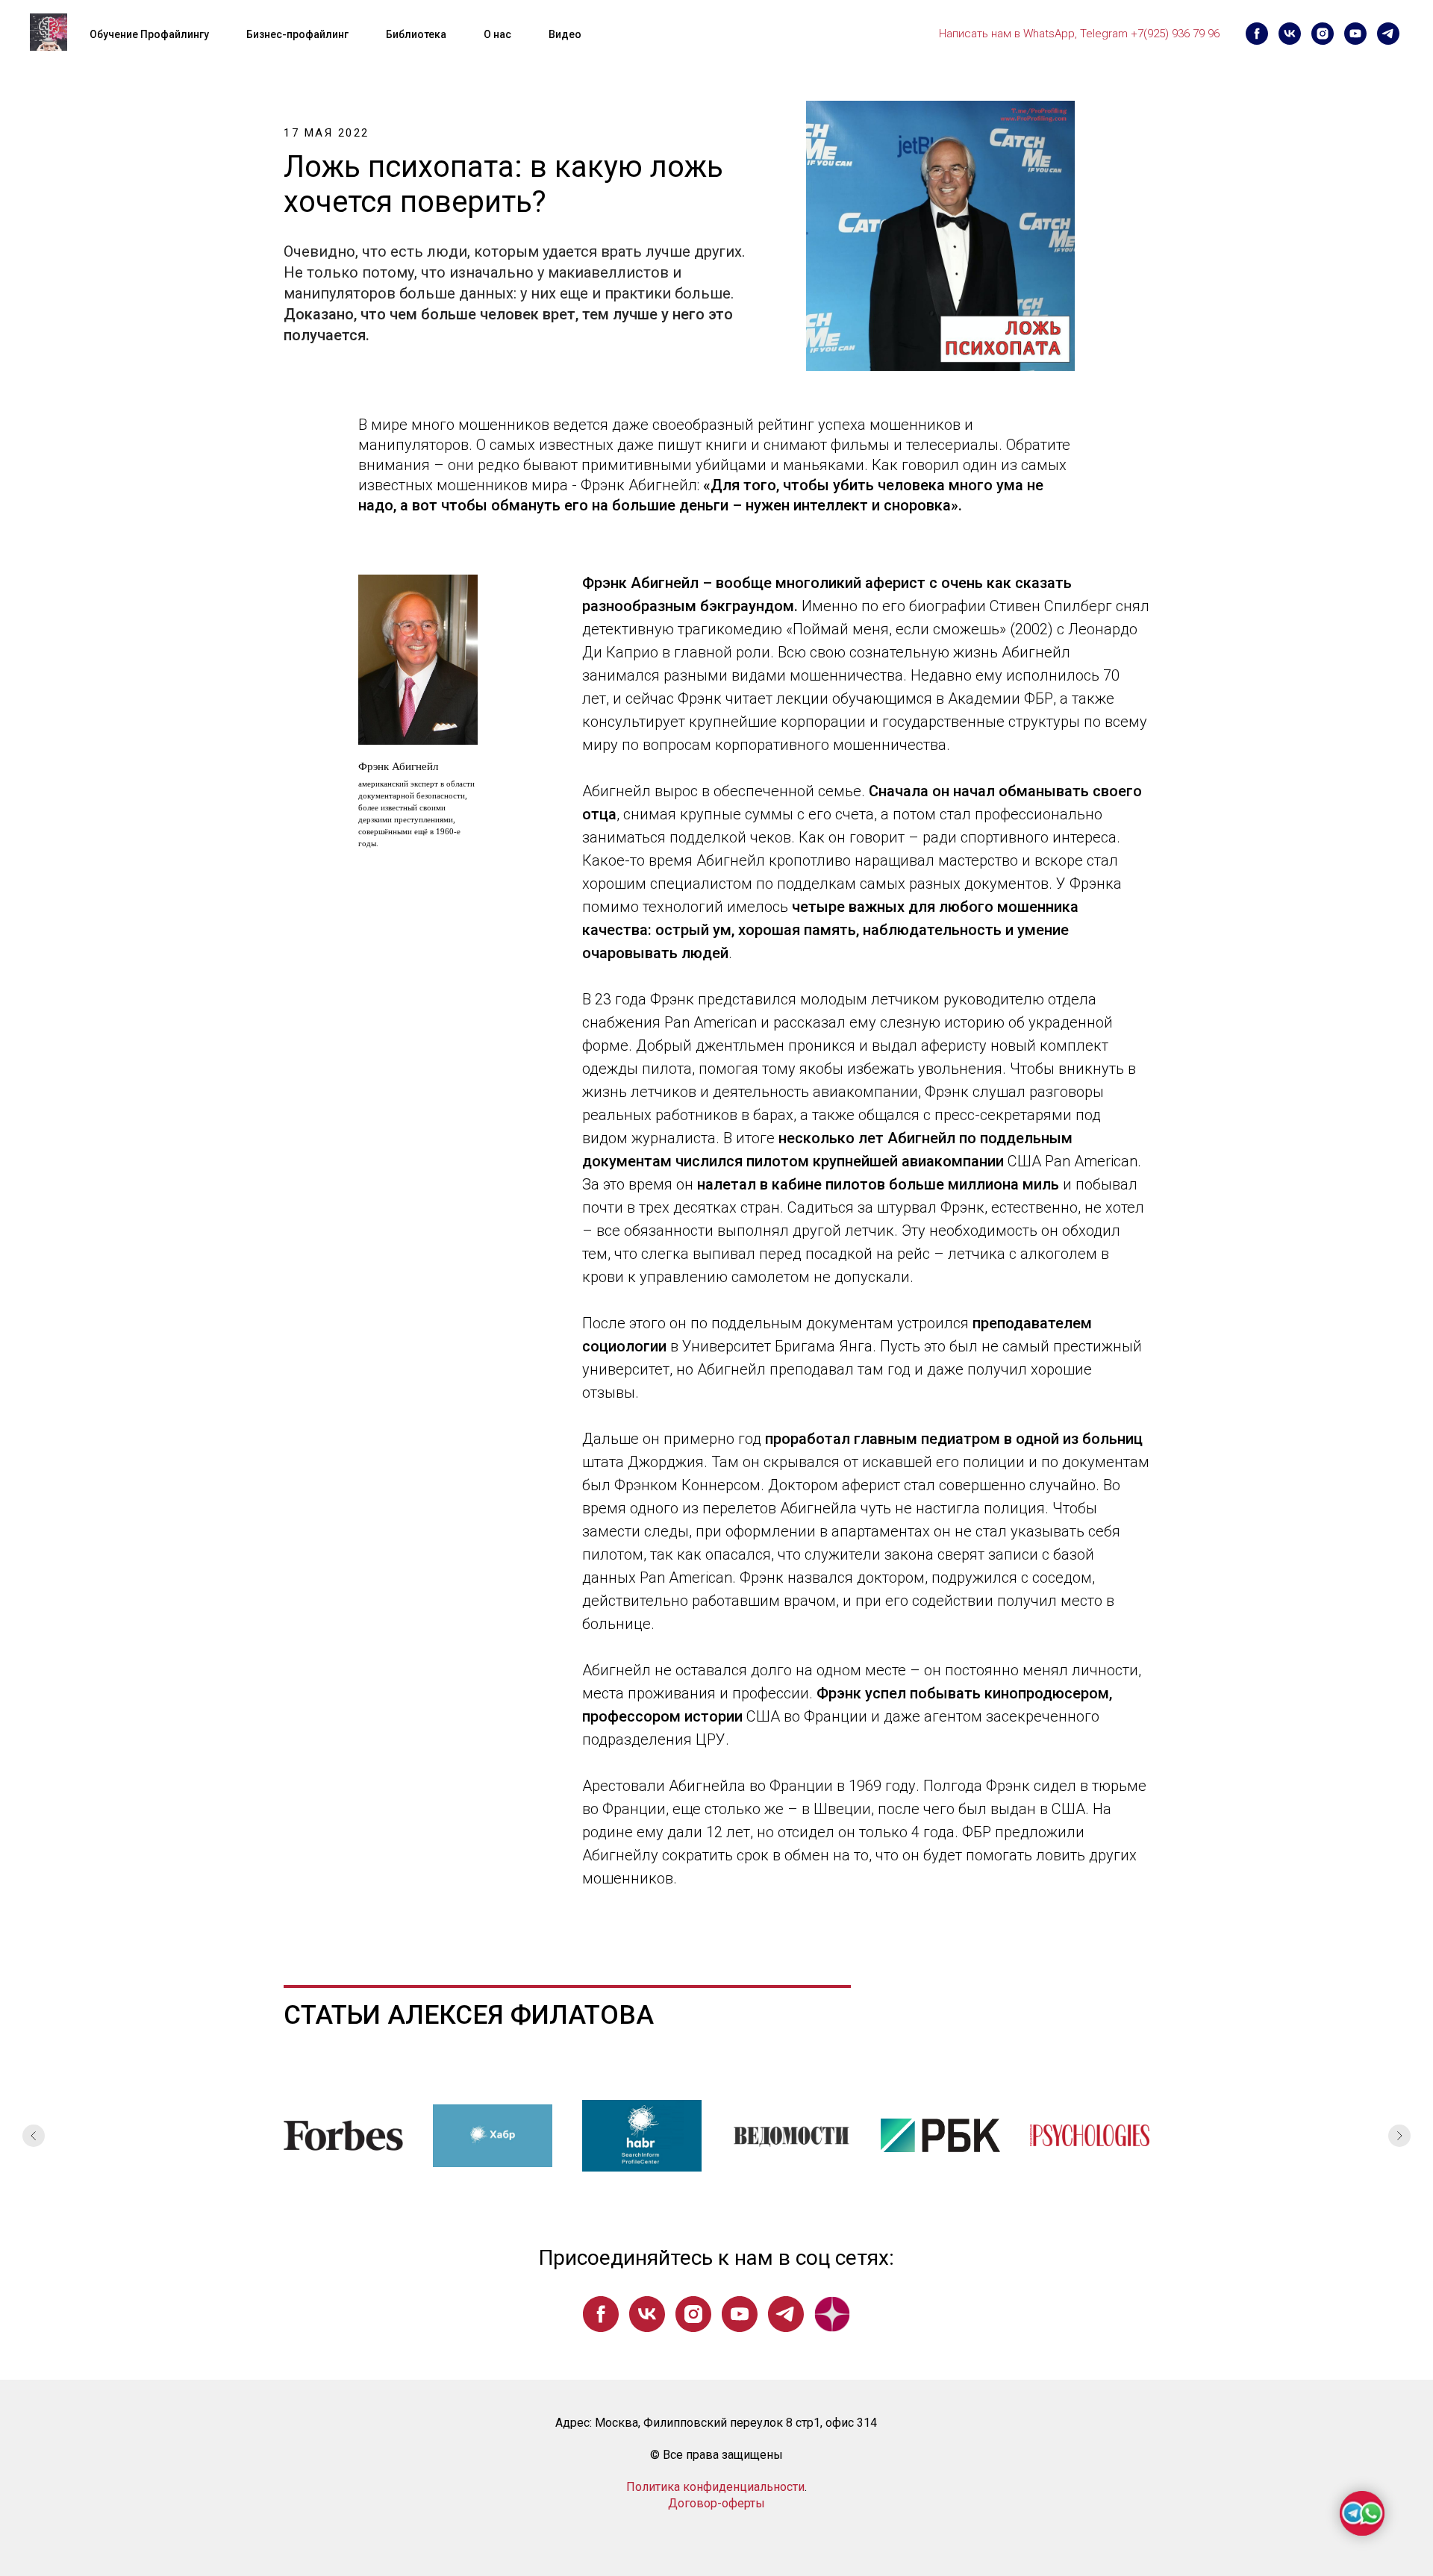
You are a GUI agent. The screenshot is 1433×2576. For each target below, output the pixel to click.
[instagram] (1323, 34)
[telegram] (1388, 34)
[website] (832, 2314)
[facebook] (1257, 34)
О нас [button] (497, 34)
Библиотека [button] (416, 34)
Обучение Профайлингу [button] (149, 34)
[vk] (1290, 34)
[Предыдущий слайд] (34, 2136)
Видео (565, 34)
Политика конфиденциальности (715, 2487)
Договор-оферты (716, 2503)
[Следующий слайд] (1399, 2136)
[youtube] (1355, 34)
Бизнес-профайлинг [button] (297, 34)
